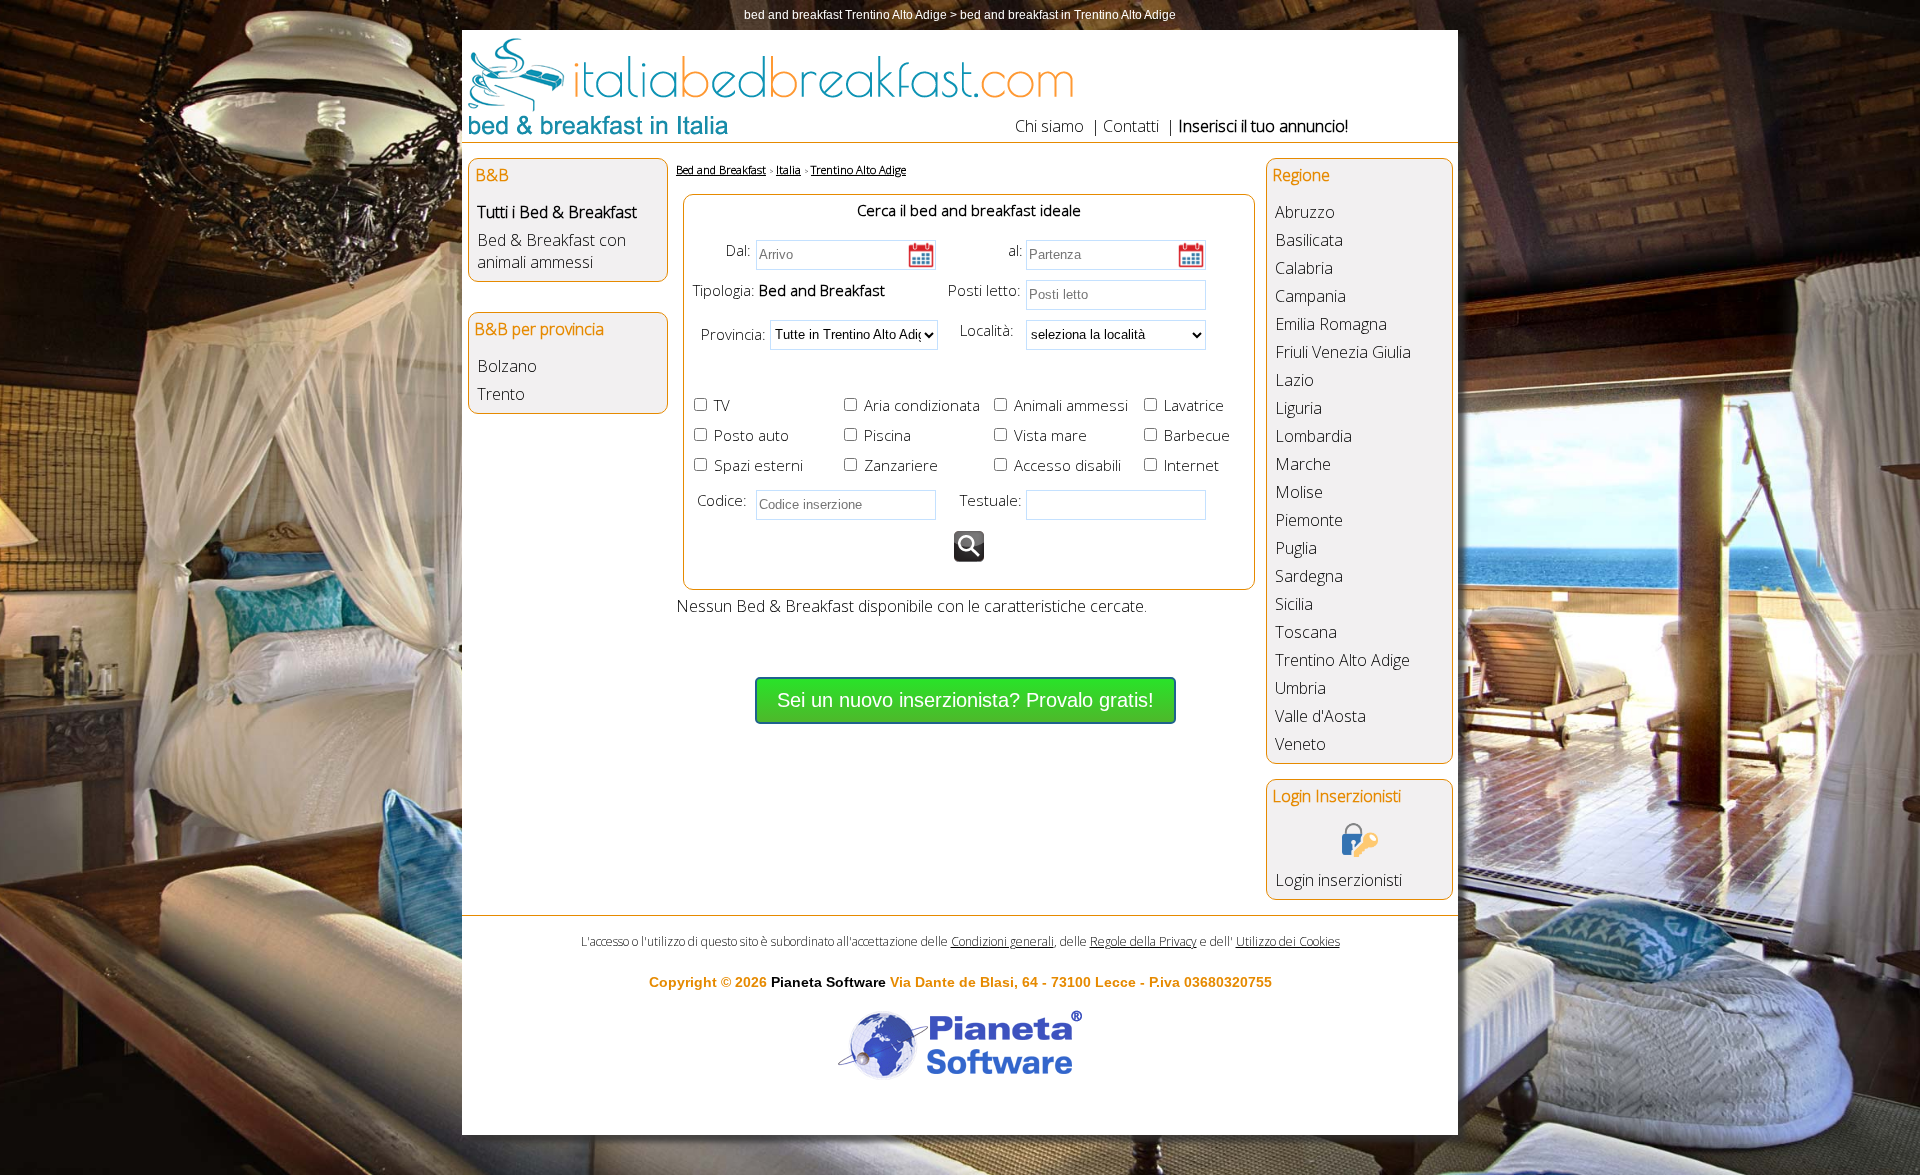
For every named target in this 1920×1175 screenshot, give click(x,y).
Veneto (1300, 744)
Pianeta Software (828, 982)
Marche (1303, 464)
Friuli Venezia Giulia (1343, 352)
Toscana (1306, 632)
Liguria (1298, 408)
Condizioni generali (1002, 941)
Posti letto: (984, 290)
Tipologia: (722, 290)
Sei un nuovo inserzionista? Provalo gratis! (965, 700)
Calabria (1304, 268)
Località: (981, 330)
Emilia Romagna (1331, 324)
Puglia (1296, 548)
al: (1015, 250)
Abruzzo (1305, 212)
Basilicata (1309, 240)
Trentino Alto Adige (1342, 660)
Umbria (1300, 688)
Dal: (738, 250)
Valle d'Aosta (1320, 716)
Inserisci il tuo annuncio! (1263, 126)
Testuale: (985, 500)
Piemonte (1309, 520)
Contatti (1131, 126)
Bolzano (507, 366)
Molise (1299, 492)
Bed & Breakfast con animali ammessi (551, 251)
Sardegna (1309, 576)
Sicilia (1294, 604)
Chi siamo (1049, 126)
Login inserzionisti (1338, 880)
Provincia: (727, 333)
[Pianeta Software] (960, 1081)
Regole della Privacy (1143, 941)
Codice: (718, 500)
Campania (1310, 296)
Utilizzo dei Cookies (1288, 941)
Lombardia (1313, 436)
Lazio (1294, 380)
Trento (501, 394)
